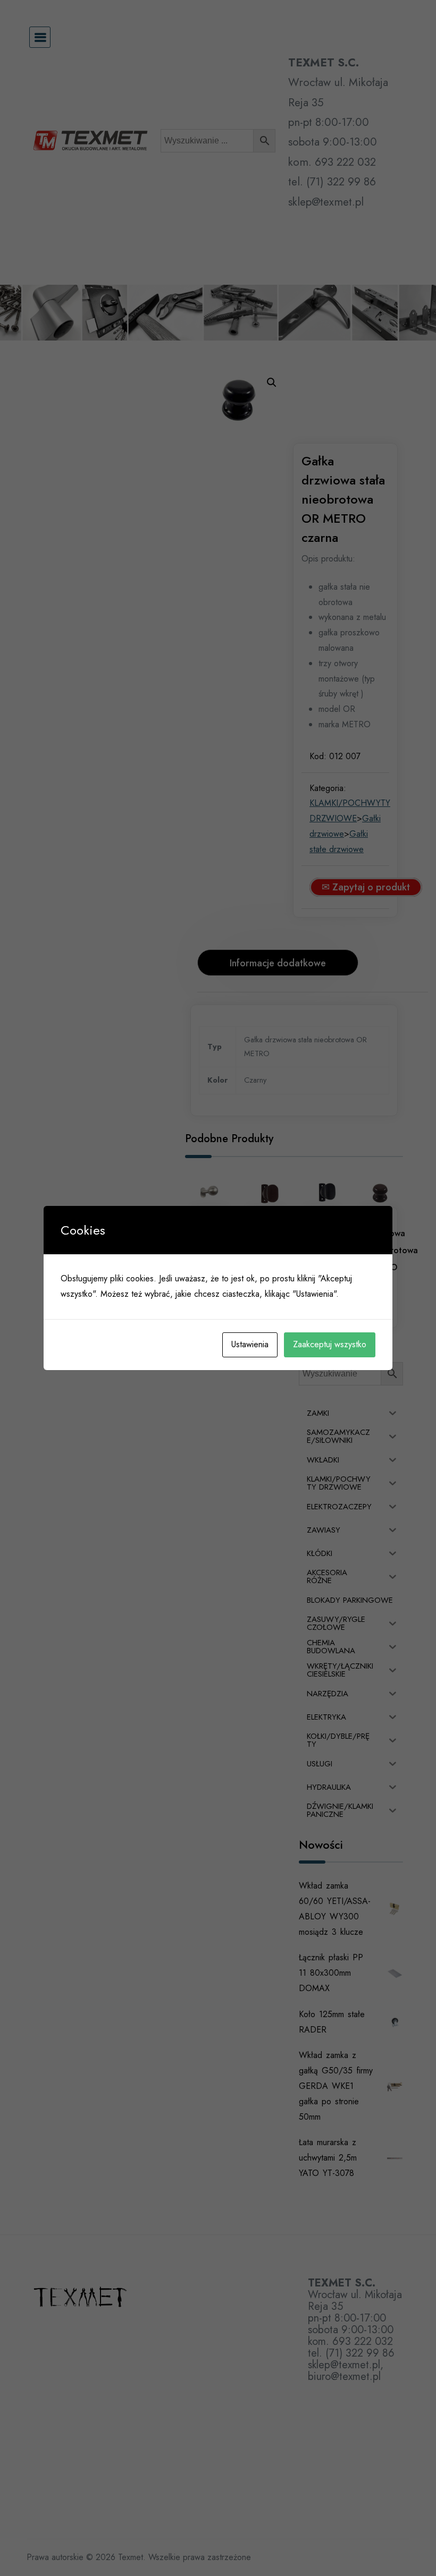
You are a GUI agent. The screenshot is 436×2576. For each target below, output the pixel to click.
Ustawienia (250, 1344)
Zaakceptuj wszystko (330, 1344)
